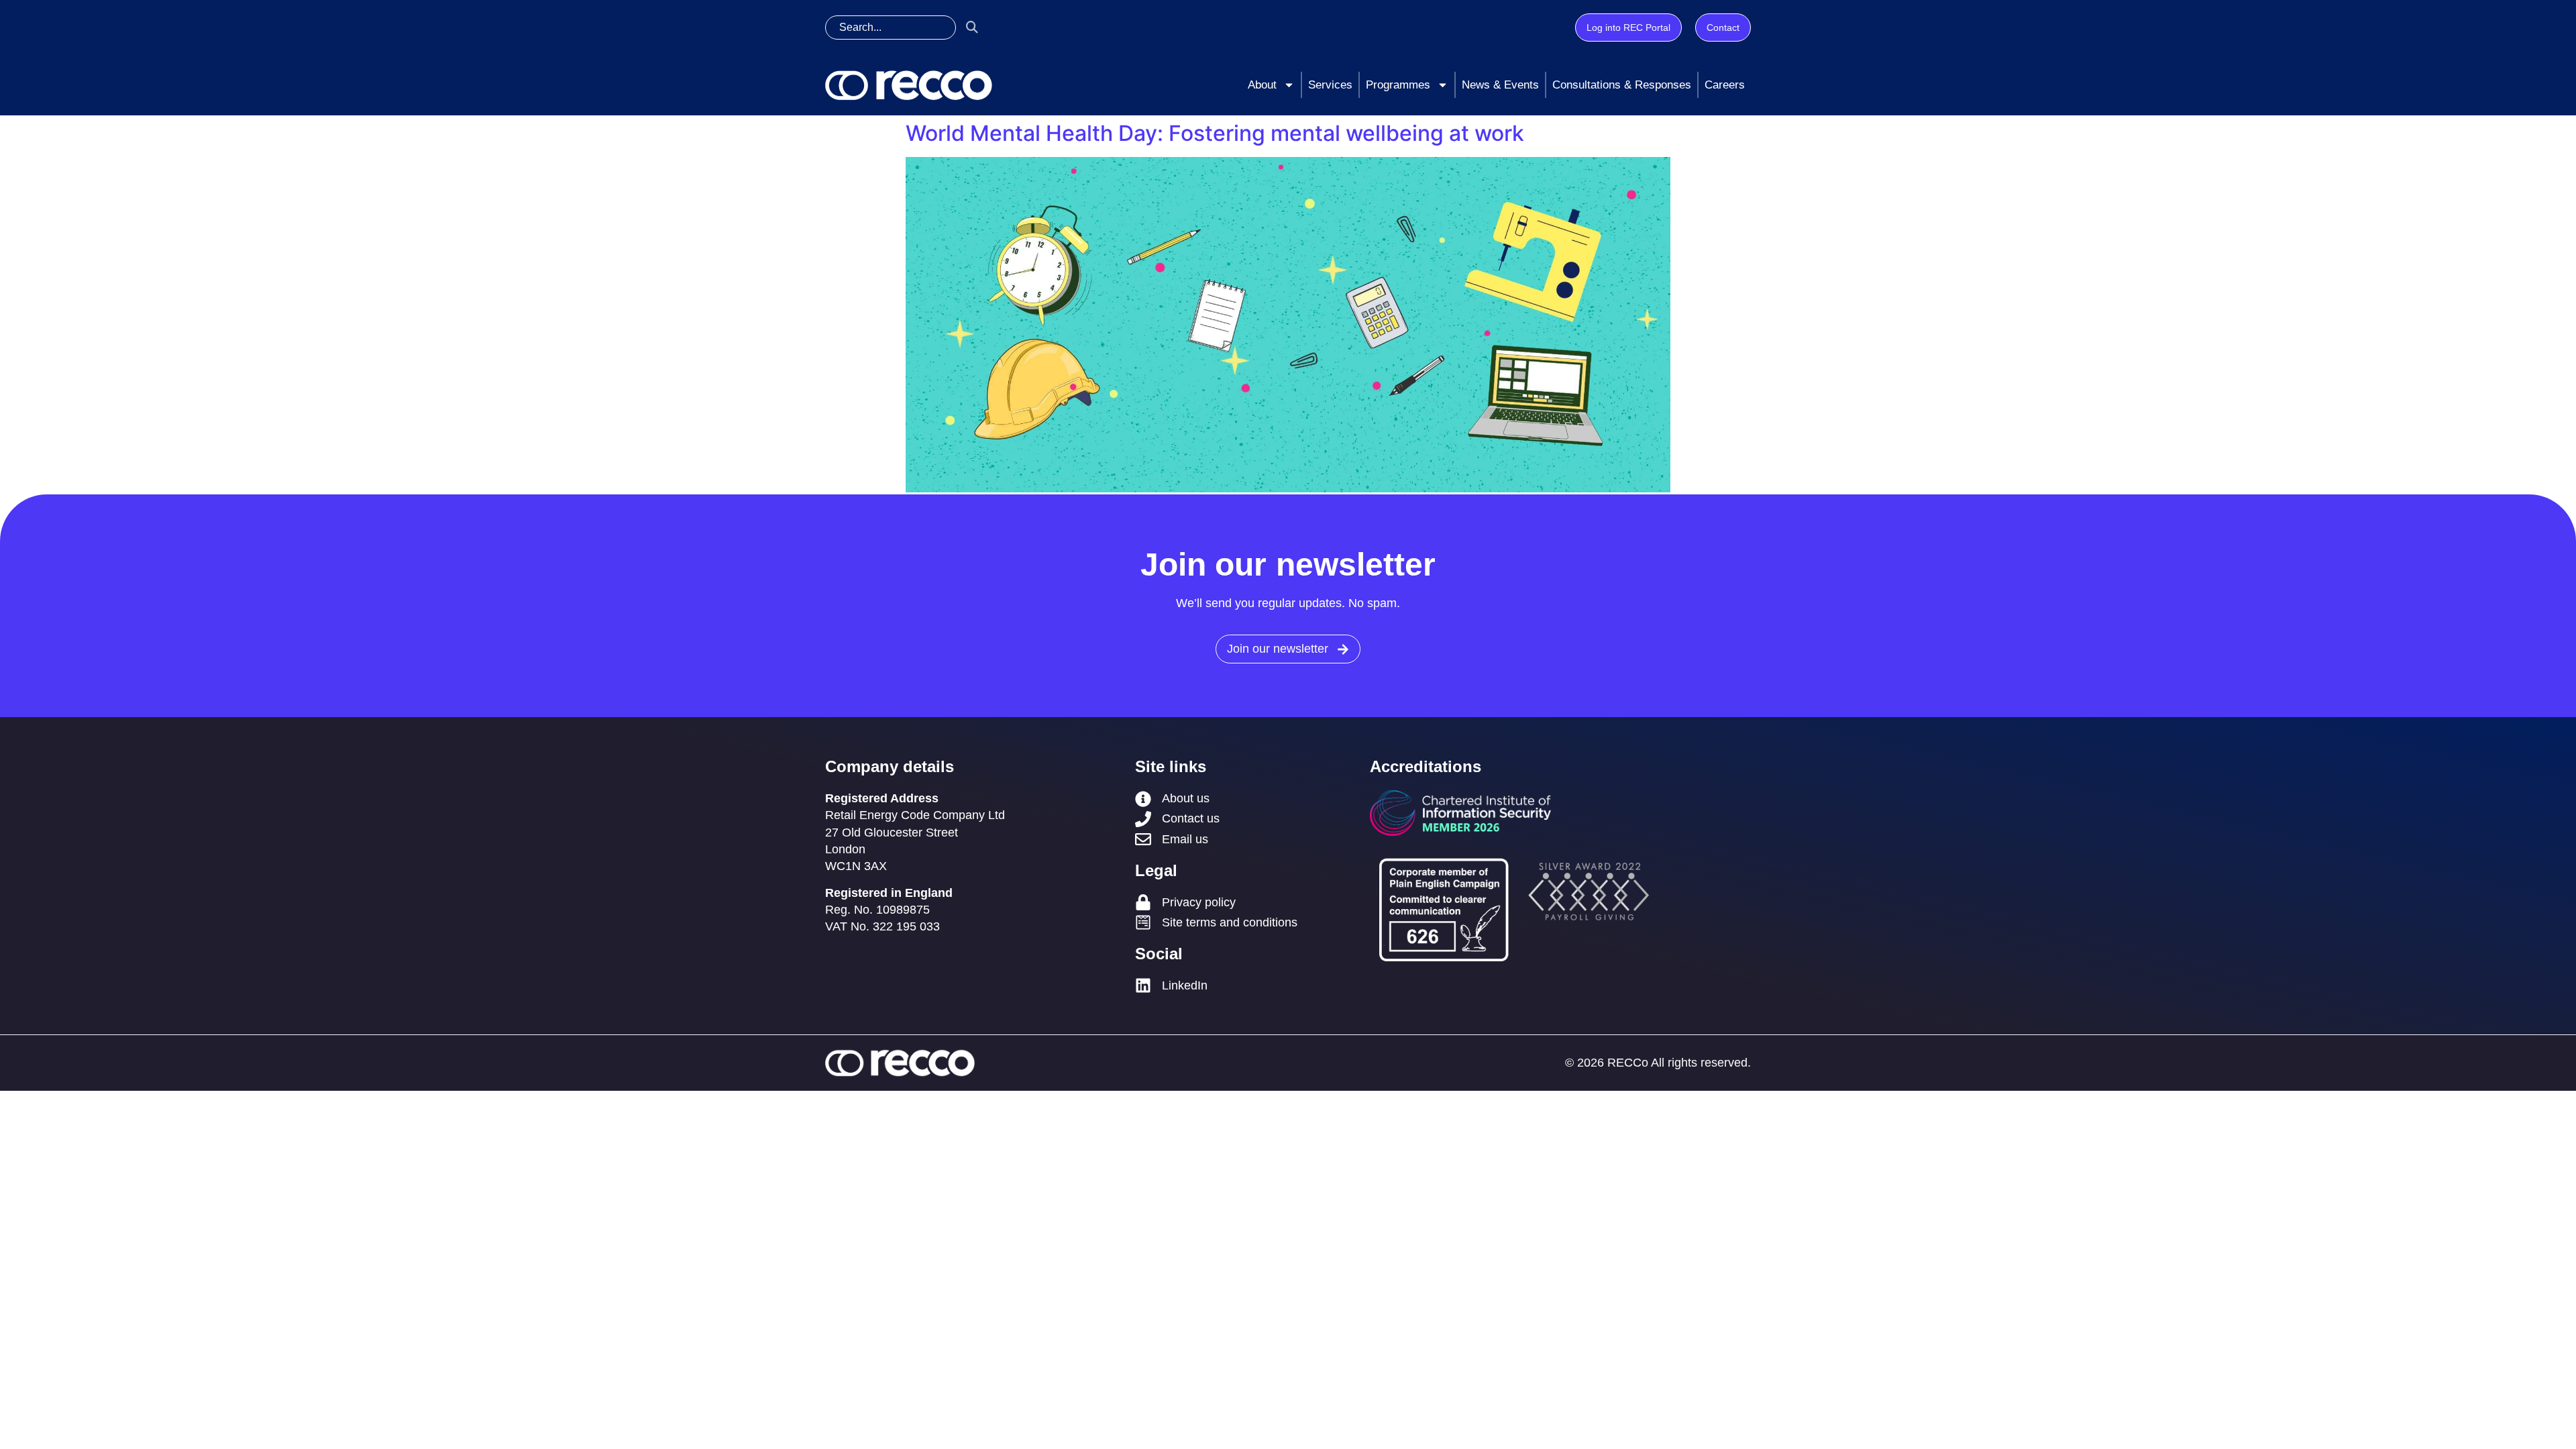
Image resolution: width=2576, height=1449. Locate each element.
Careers (1725, 85)
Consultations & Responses (1622, 85)
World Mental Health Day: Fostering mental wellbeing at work (1215, 133)
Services (1330, 85)
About (1262, 85)
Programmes (1398, 85)
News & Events (1500, 85)
